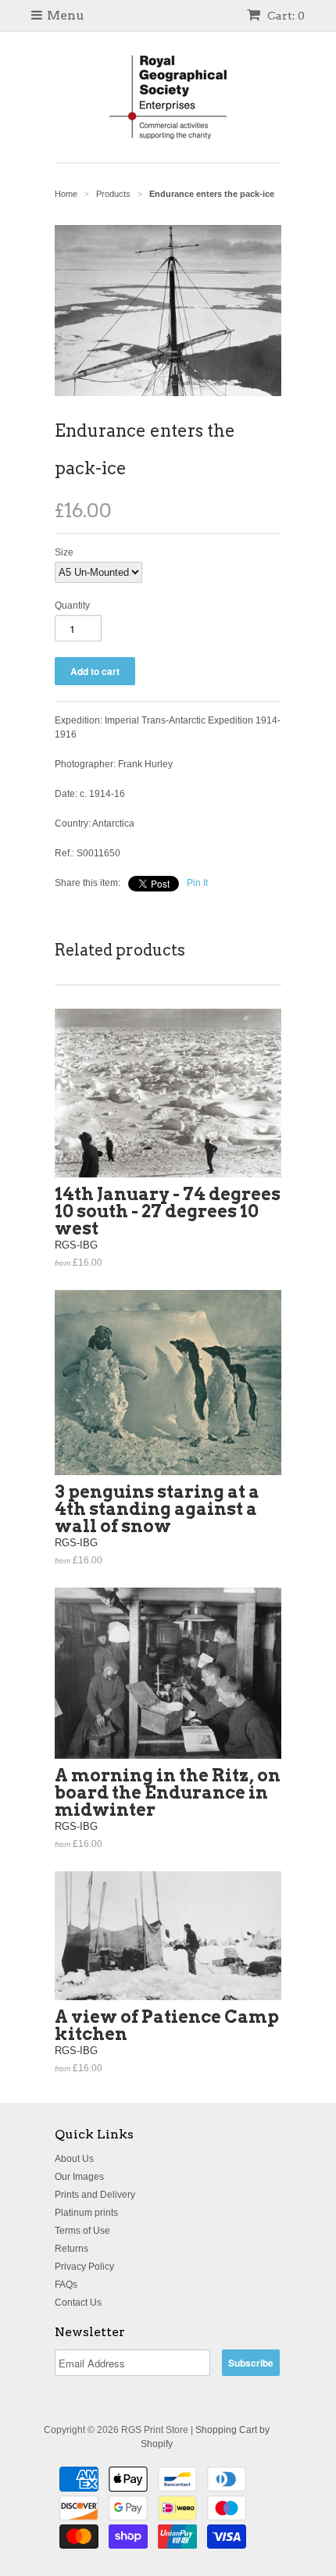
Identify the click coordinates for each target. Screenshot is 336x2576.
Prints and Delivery (95, 2195)
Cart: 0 (285, 16)
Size (64, 552)
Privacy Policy (84, 2267)
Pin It (197, 883)
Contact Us (78, 2303)
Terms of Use (82, 2231)
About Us (74, 2159)
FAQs (66, 2285)
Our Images (79, 2177)
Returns (71, 2249)
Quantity (72, 606)
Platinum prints (86, 2213)
